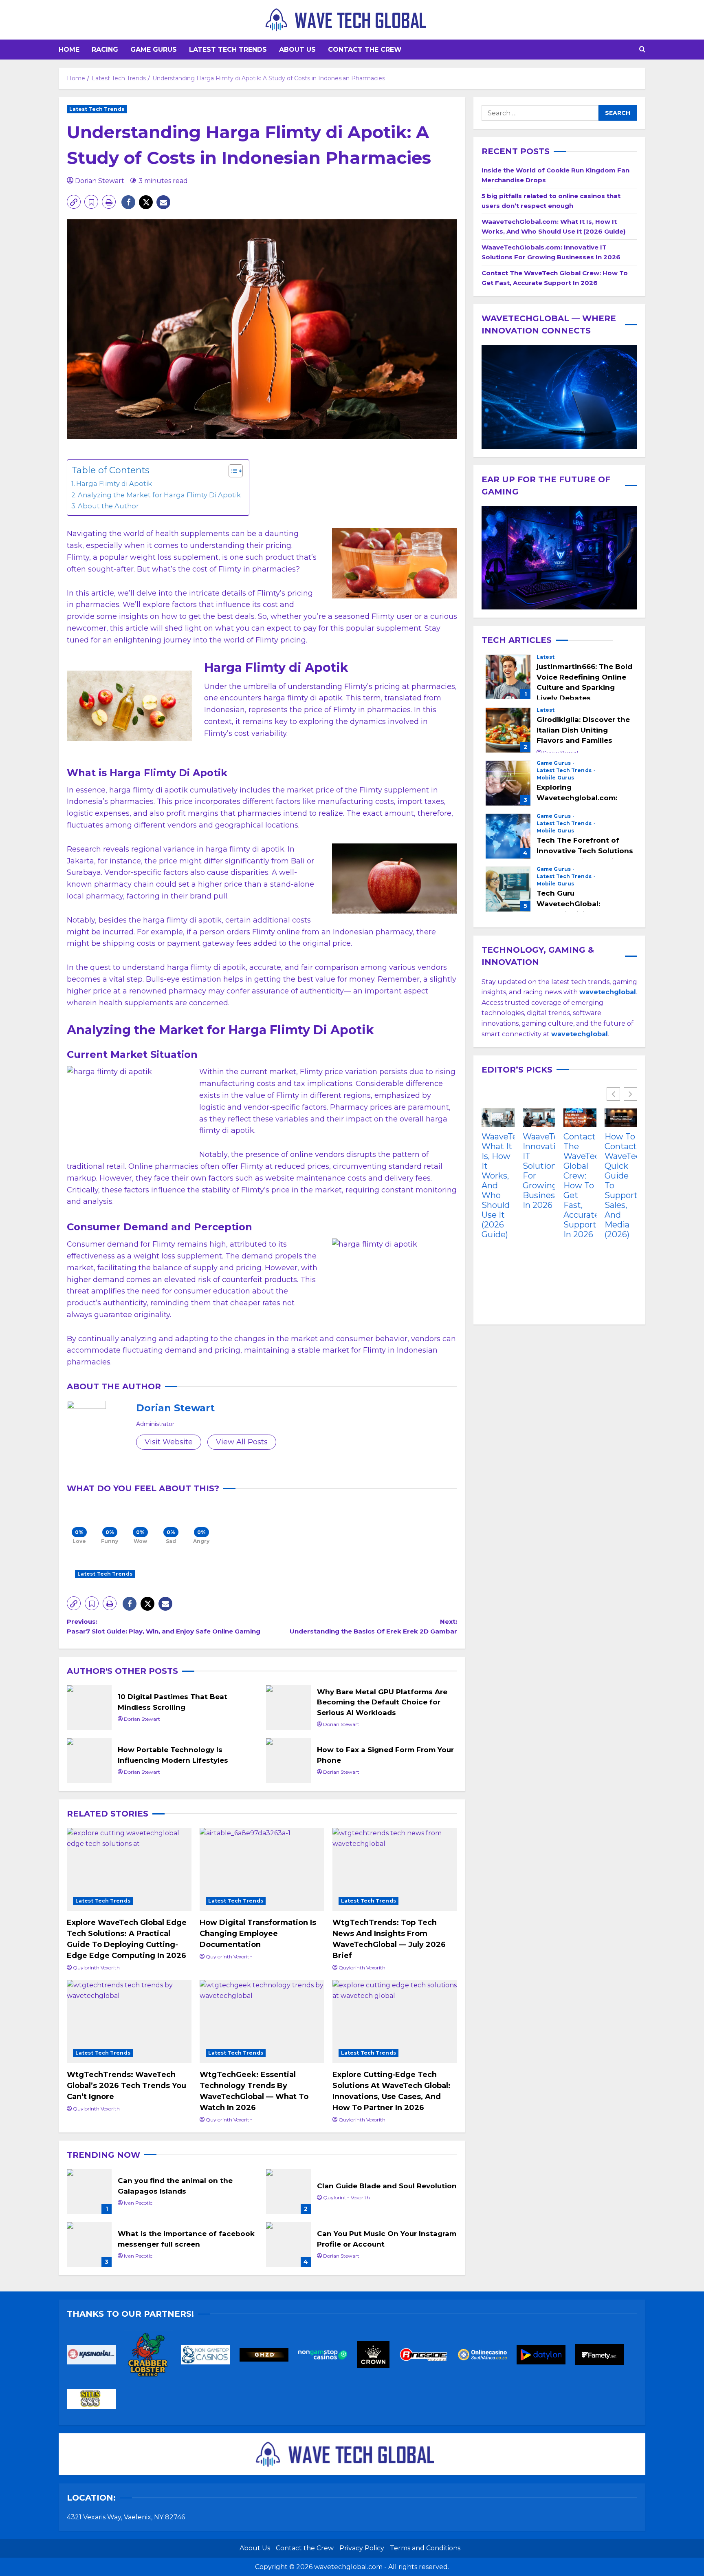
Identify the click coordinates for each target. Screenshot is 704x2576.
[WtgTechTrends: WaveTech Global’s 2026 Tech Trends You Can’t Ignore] (129, 2022)
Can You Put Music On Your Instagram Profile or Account (288, 2245)
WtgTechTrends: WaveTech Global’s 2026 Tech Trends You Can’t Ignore (126, 2086)
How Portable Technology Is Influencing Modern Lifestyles (89, 1761)
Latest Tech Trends (228, 50)
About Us (297, 50)
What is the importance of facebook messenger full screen (89, 2245)
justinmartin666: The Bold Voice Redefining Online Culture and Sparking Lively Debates (508, 677)
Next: (373, 1626)
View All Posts (242, 1442)
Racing (105, 50)
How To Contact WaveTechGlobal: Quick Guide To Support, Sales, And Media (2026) (621, 1185)
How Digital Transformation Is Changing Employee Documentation (258, 1934)
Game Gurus (154, 50)
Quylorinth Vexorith (96, 1968)
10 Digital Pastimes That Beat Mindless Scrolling (89, 1708)
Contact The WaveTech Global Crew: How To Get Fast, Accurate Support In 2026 (580, 1185)
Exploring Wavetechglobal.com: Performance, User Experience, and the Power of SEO (508, 783)
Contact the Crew (365, 50)
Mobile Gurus (555, 778)
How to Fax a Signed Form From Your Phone (288, 1761)
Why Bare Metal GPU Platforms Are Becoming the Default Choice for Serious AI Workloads (288, 1708)
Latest (546, 658)
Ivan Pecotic (138, 2203)
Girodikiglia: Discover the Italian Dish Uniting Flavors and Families (508, 730)
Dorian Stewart (100, 181)
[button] (642, 50)
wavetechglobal (580, 1034)
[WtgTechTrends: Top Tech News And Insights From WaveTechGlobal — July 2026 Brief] (395, 1870)
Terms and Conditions (425, 2548)
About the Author (108, 506)
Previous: (164, 1626)
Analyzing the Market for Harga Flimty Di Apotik (159, 495)
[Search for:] (540, 113)
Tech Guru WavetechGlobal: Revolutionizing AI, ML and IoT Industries (508, 889)
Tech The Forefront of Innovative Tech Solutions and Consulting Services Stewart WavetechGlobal (508, 836)
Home (69, 50)
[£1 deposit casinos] (152, 2357)
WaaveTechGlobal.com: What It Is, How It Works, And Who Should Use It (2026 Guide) (498, 1185)
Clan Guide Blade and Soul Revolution (288, 2192)
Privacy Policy (362, 2548)
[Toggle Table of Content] (232, 471)
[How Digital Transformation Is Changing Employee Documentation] (262, 1870)
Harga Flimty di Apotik (114, 483)
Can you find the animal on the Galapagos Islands (89, 2192)
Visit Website (169, 1442)
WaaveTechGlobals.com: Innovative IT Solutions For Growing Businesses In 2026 (539, 1171)
